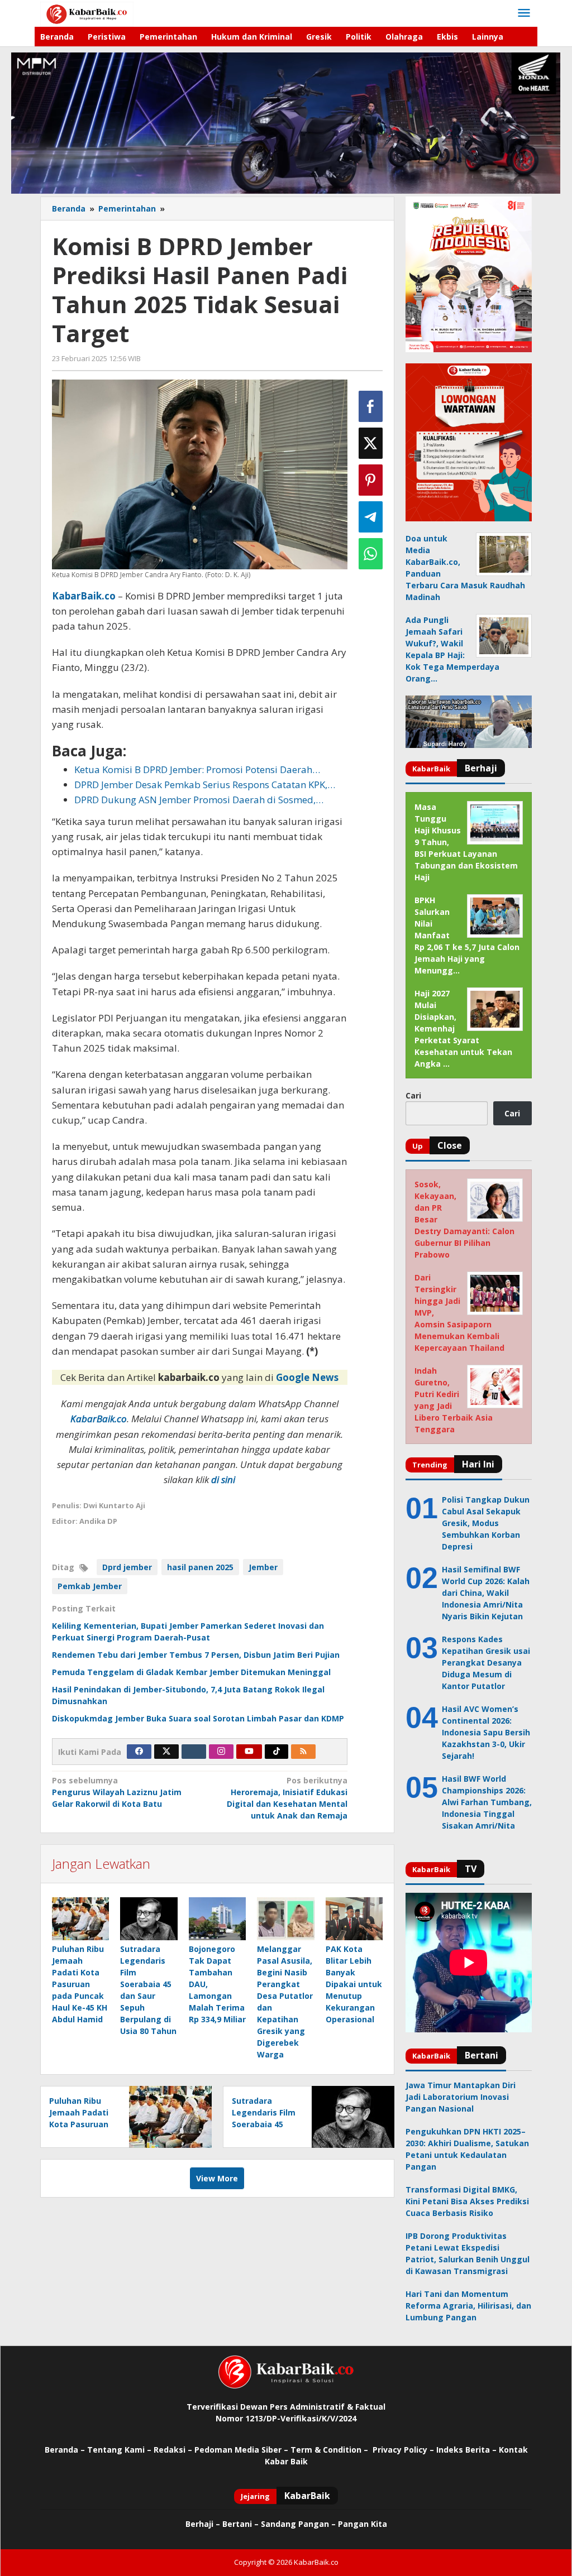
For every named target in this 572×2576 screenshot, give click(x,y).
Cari (413, 1095)
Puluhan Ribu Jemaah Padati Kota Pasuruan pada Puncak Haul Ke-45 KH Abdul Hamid (80, 1984)
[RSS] (303, 1752)
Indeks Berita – (466, 2450)
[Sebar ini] (371, 406)
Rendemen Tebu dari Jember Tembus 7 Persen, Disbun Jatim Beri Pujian (196, 1655)
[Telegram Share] (371, 517)
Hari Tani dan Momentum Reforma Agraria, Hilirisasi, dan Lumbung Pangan (468, 2306)
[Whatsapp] (371, 554)
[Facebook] (139, 1752)
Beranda (61, 2450)
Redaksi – (174, 2450)
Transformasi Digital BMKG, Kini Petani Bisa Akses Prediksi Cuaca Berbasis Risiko (467, 2201)
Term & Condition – (330, 2450)
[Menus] (524, 13)
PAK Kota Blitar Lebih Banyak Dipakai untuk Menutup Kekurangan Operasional (354, 1984)
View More (217, 2178)
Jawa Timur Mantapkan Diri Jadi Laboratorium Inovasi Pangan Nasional (461, 2097)
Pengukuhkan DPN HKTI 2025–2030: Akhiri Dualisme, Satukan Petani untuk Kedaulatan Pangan (467, 2149)
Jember (263, 1567)
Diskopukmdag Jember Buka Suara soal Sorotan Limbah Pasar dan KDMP (198, 1718)
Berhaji (199, 2524)
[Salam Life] (194, 1752)
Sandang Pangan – (299, 2524)
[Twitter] (166, 1752)
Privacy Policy (400, 2450)
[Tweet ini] (371, 443)
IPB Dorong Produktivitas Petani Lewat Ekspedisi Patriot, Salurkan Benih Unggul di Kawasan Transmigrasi (468, 2253)
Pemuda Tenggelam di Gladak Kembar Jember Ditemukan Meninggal (191, 1672)
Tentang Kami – (119, 2450)
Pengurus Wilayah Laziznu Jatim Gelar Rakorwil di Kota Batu (117, 1792)
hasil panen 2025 (200, 1567)
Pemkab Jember (90, 1586)
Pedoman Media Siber (238, 2450)
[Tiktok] (277, 1752)
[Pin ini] (371, 480)
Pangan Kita (363, 2524)
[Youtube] (249, 1752)
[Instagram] (221, 1752)
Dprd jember (127, 1567)
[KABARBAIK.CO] (87, 13)
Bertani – (240, 2524)
